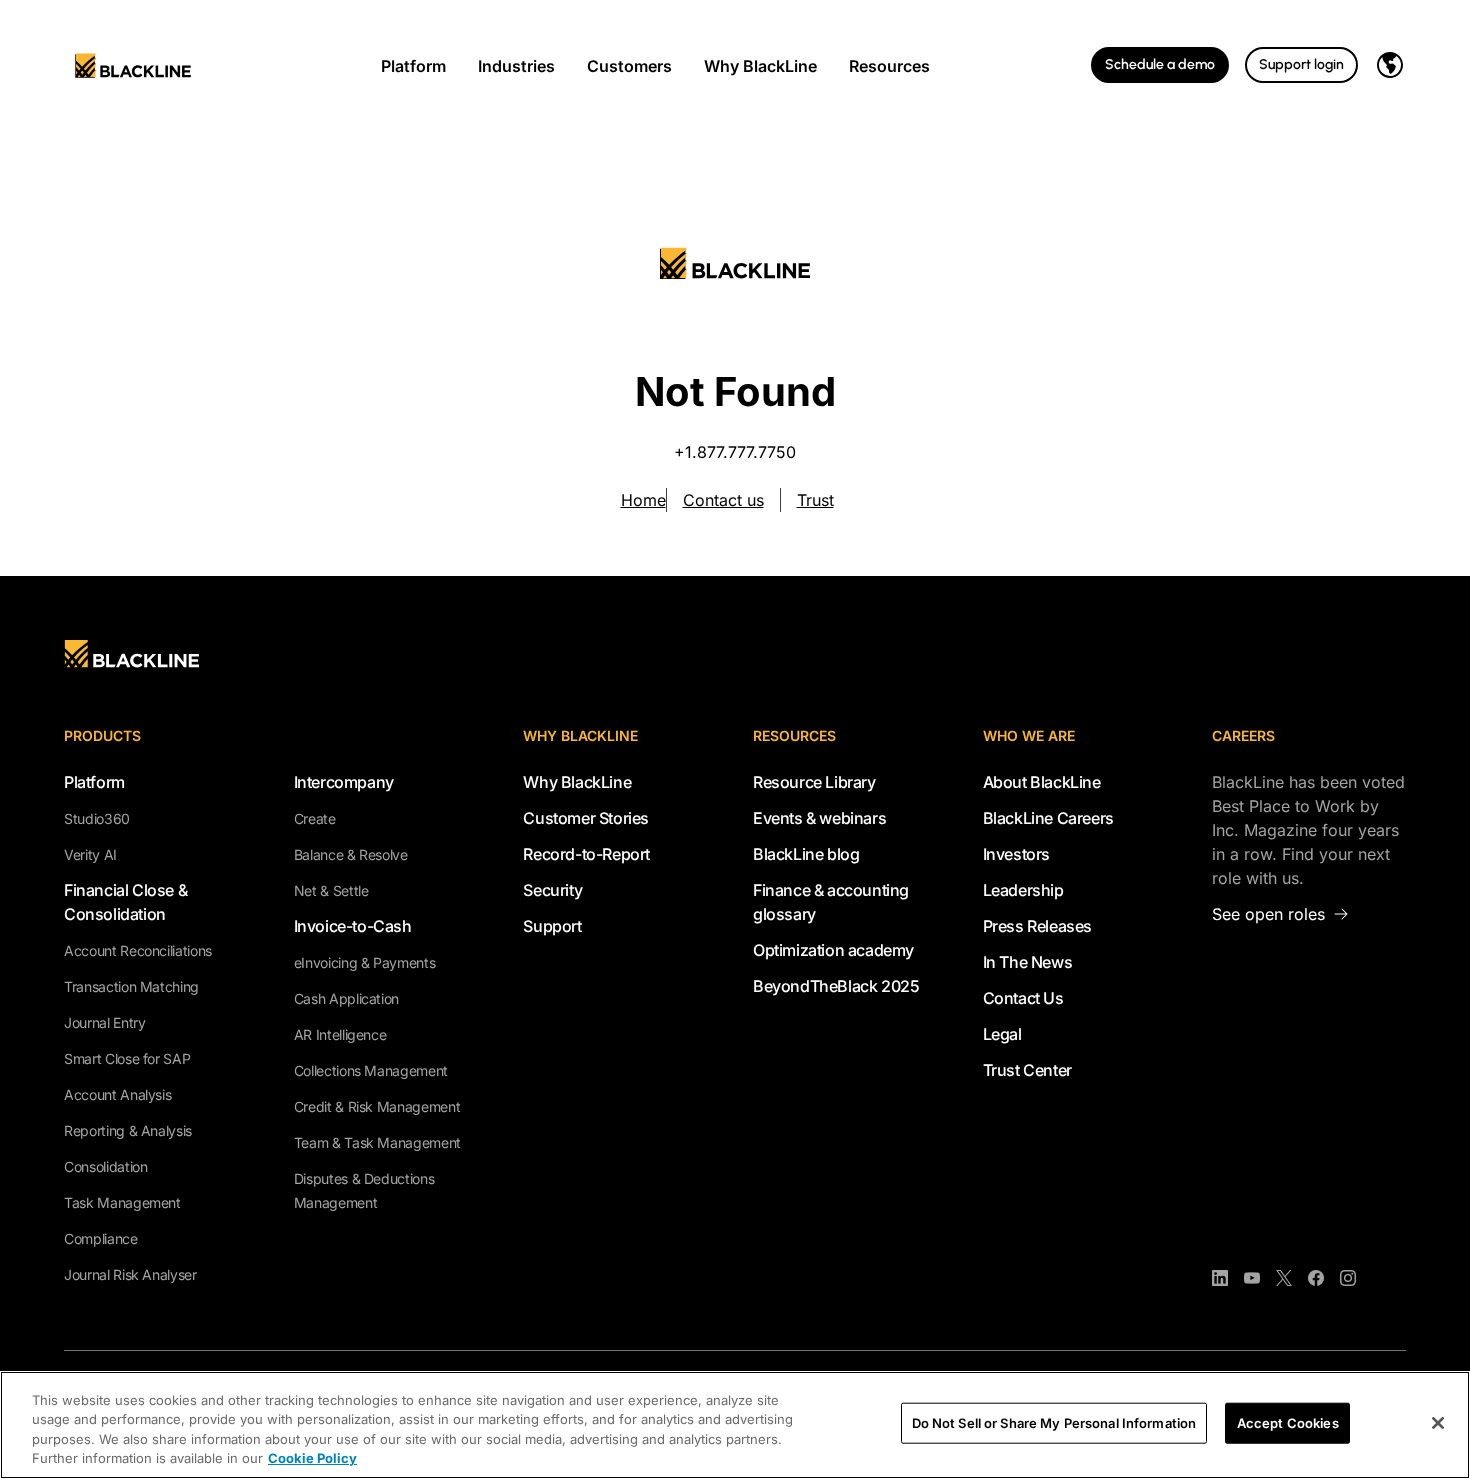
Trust (815, 500)
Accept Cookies (1288, 1423)
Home (643, 500)
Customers (629, 66)
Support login (1301, 64)
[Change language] (1390, 65)
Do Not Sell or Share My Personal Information (1054, 1423)
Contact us (723, 500)
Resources (889, 66)
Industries (516, 66)
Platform (413, 66)
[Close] (1438, 1423)
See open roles (1268, 914)
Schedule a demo (1160, 64)
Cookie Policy (312, 1458)
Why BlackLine (760, 66)
